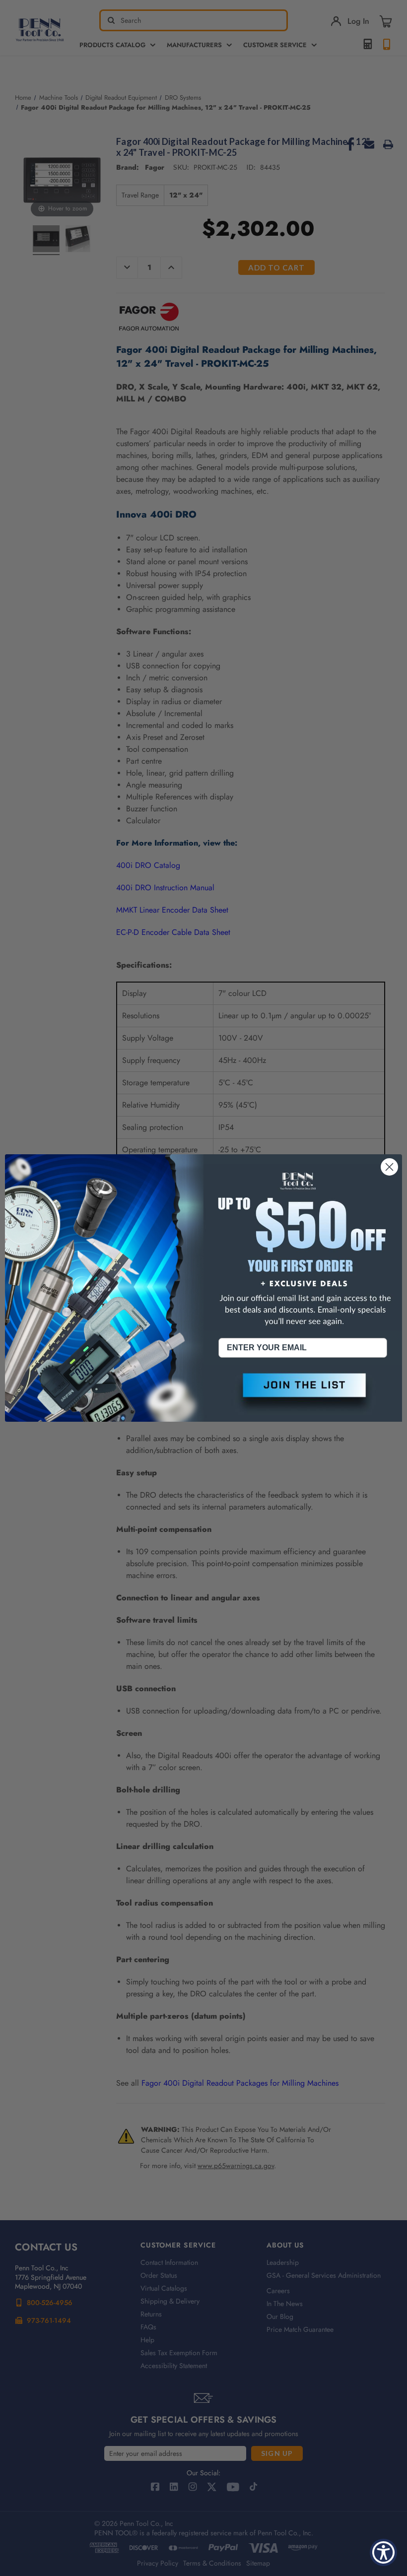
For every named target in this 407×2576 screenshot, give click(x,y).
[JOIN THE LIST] (303, 1393)
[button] (303, 1393)
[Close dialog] (389, 1167)
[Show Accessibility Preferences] (383, 2552)
